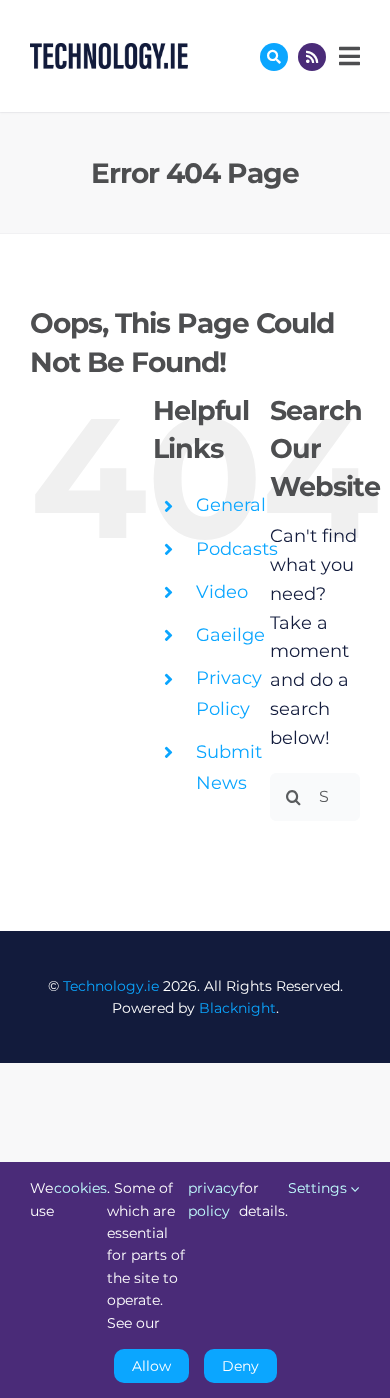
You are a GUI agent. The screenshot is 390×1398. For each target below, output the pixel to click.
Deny (240, 1366)
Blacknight (237, 1008)
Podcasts (237, 549)
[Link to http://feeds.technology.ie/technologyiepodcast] (312, 57)
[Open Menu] (347, 56)
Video (222, 592)
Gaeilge (230, 635)
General (231, 505)
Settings (319, 1188)
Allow (151, 1366)
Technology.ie (111, 986)
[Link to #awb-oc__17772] (274, 57)
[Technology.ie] (109, 52)
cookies (80, 1188)
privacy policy (213, 1199)
